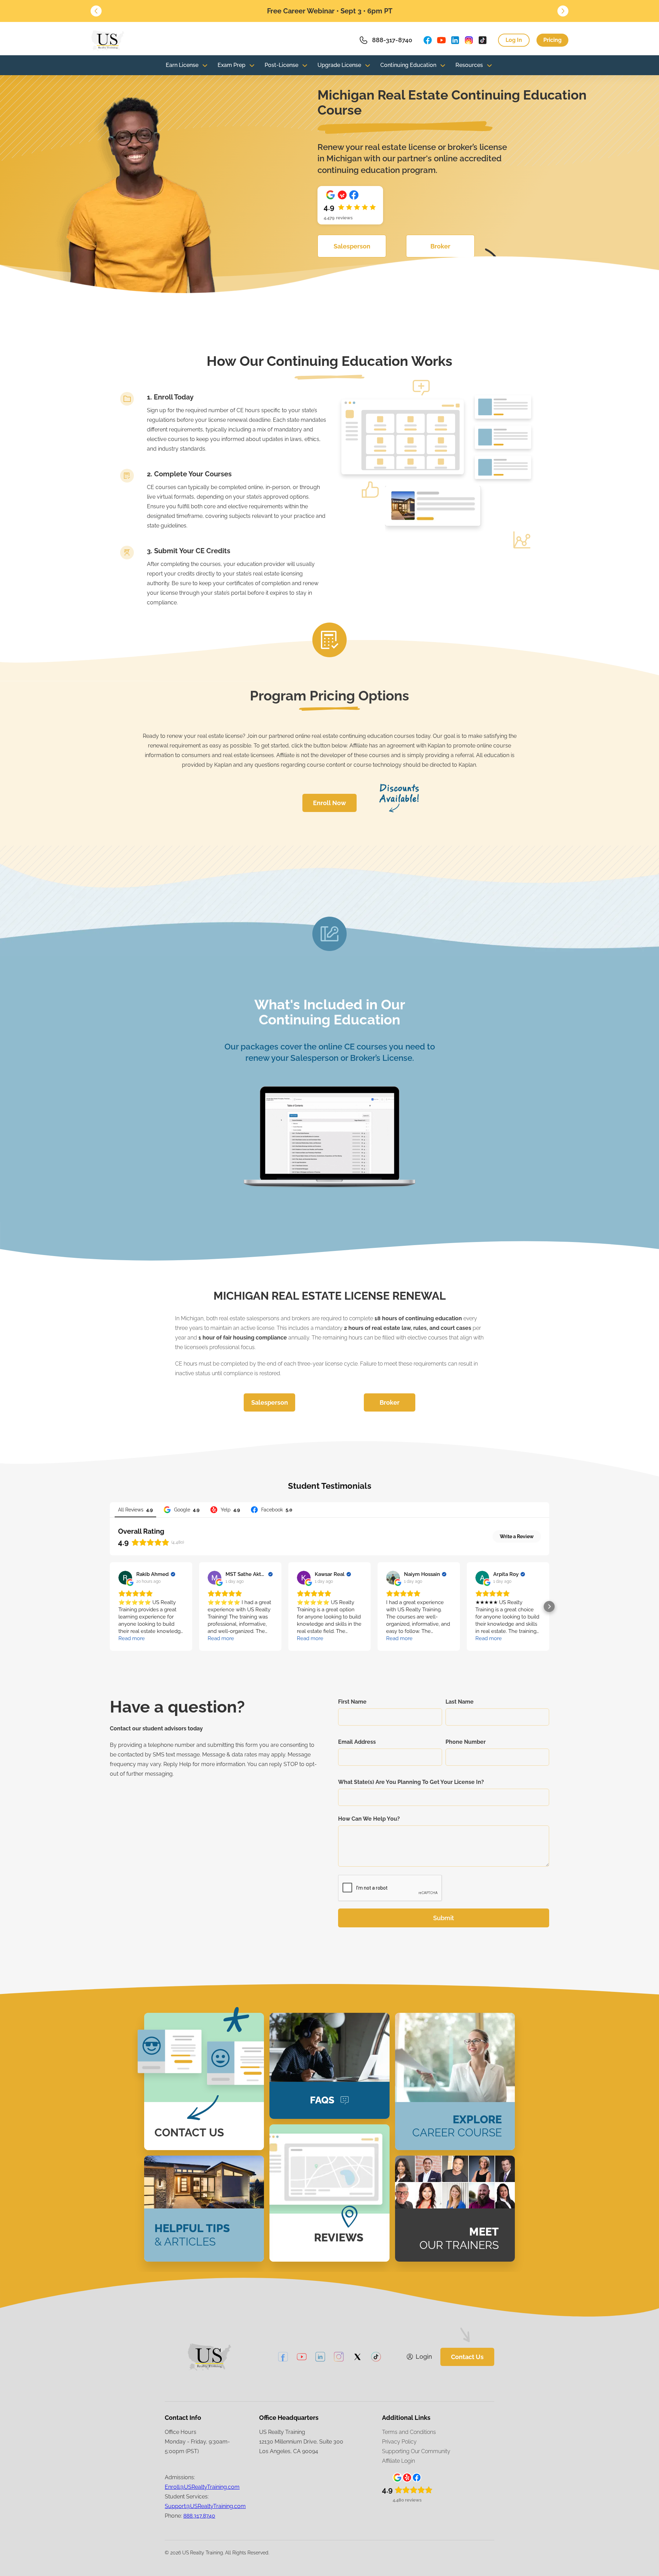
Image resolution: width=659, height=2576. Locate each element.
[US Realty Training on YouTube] (441, 40)
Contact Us (467, 2357)
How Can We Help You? (369, 1819)
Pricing (552, 40)
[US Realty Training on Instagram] (469, 40)
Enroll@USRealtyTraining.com (202, 2487)
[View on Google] (125, 1578)
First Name (352, 1702)
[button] (96, 11)
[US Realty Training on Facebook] (428, 40)
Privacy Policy (399, 2442)
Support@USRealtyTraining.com (205, 2506)
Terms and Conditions (409, 2432)
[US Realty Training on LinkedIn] (455, 40)
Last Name (460, 1702)
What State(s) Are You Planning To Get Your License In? (411, 1782)
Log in (514, 40)
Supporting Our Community (416, 2451)
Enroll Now (329, 803)
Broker (440, 246)
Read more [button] (132, 1638)
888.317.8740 (199, 2516)
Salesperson (352, 246)
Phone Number (466, 1742)
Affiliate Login (398, 2461)
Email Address (357, 1742)
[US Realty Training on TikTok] (483, 40)
